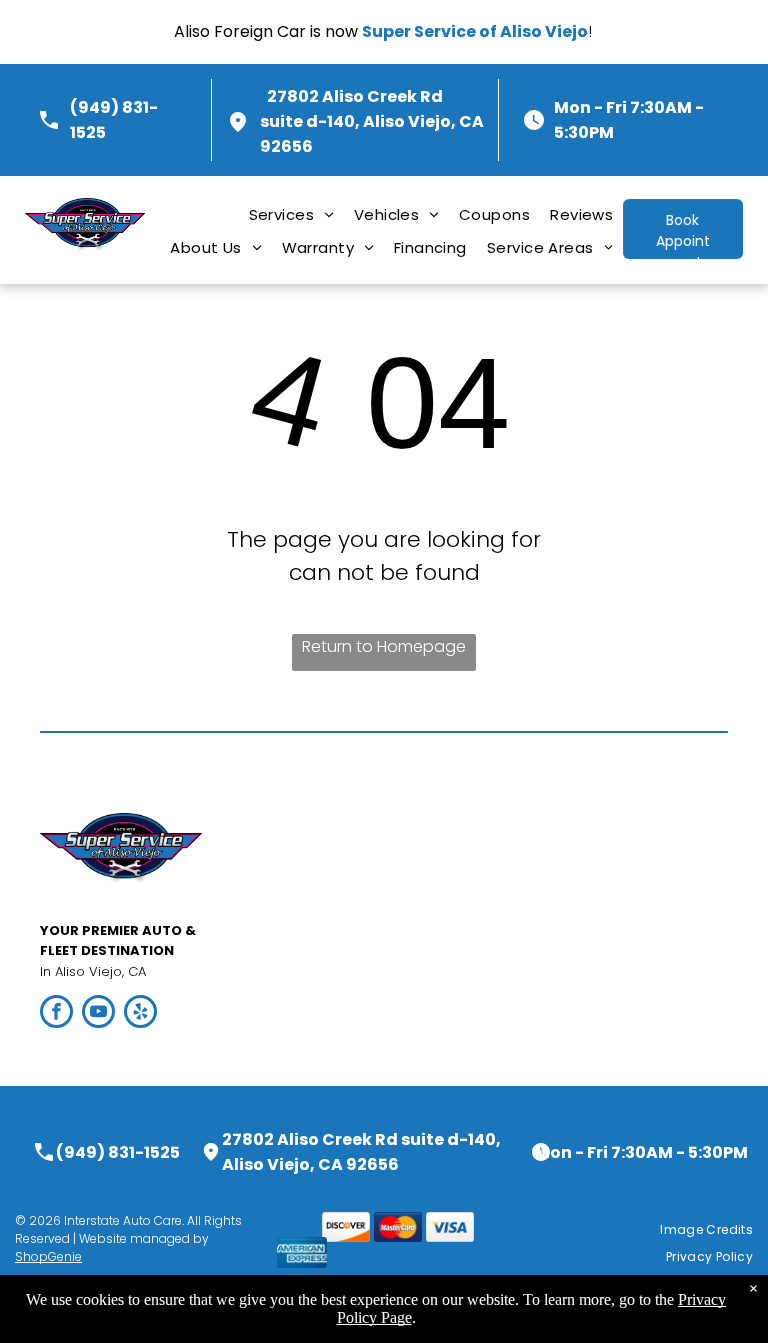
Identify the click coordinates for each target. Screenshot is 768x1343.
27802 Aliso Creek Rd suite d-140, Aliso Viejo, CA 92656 (372, 121)
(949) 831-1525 (118, 1152)
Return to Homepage (384, 646)
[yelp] (140, 1014)
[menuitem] (291, 214)
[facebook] (56, 1014)
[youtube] (98, 1014)
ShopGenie (48, 1256)
